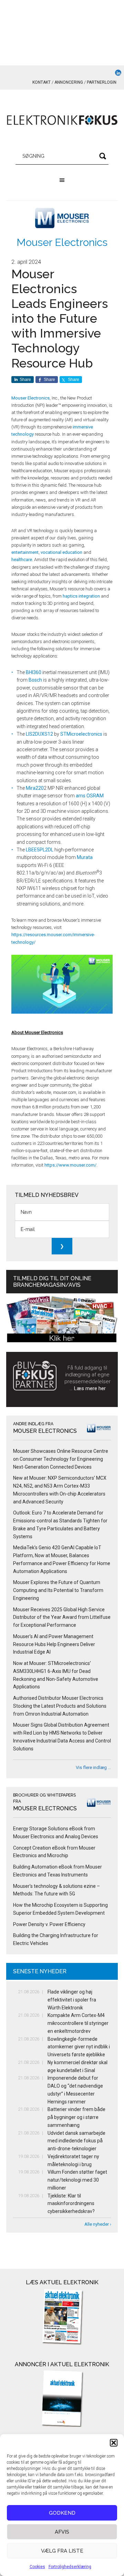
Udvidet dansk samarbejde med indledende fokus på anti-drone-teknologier (76, 2141)
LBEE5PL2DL (40, 850)
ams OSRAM (90, 796)
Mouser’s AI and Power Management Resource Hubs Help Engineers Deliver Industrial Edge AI (54, 1644)
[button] (114, 2443)
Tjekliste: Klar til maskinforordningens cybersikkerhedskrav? (71, 2204)
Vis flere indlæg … (93, 1767)
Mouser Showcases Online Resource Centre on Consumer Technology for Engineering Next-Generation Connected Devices (61, 1459)
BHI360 (34, 672)
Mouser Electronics (62, 242)
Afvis (62, 2532)
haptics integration (81, 596)
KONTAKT (42, 82)
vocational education (61, 552)
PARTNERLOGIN (102, 82)
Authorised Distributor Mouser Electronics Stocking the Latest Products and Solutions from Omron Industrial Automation (60, 1706)
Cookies (37, 2567)
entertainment (25, 552)
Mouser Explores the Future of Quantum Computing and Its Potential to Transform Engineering (58, 1590)
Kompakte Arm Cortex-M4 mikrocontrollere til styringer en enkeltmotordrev (78, 2023)
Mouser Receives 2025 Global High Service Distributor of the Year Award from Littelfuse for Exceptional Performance (62, 1617)
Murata (85, 857)
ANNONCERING (69, 82)
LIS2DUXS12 (39, 734)
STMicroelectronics (81, 734)
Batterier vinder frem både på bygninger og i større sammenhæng (76, 2117)
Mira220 (35, 788)
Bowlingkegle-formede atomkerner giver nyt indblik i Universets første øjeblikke (79, 2047)
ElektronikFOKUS (62, 121)
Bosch (35, 680)
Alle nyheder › (98, 2224)
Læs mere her (90, 1388)
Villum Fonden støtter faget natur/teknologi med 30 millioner (77, 2180)
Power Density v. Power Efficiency (49, 1924)
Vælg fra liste (62, 2551)
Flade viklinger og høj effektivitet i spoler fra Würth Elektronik (72, 2000)
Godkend (62, 2513)
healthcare (22, 560)
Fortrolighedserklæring (70, 2567)
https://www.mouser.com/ (70, 1165)
